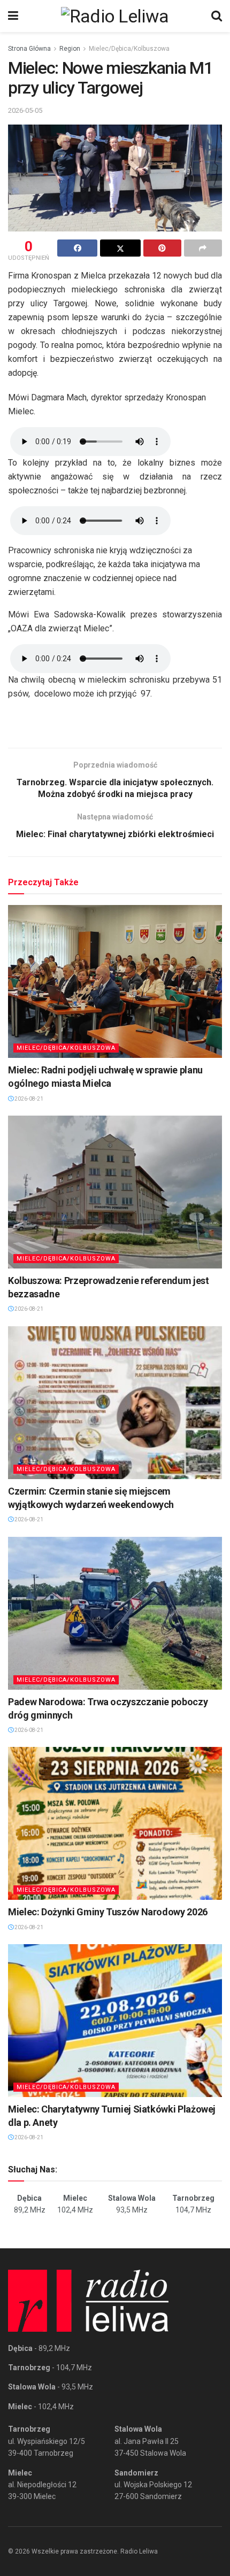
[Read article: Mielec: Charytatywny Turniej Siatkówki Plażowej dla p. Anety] (115, 2021)
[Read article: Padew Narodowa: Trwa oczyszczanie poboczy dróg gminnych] (115, 1613)
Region (70, 49)
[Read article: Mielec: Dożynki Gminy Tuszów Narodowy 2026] (115, 1823)
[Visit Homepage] (115, 16)
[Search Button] (217, 16)
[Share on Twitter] (120, 248)
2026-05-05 (25, 110)
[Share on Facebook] (77, 248)
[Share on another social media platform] (203, 248)
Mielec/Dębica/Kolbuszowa (129, 49)
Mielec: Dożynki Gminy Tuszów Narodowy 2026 (108, 1912)
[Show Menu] (13, 16)
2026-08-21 (28, 1099)
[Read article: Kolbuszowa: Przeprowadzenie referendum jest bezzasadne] (115, 1192)
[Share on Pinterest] (162, 248)
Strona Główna (29, 49)
